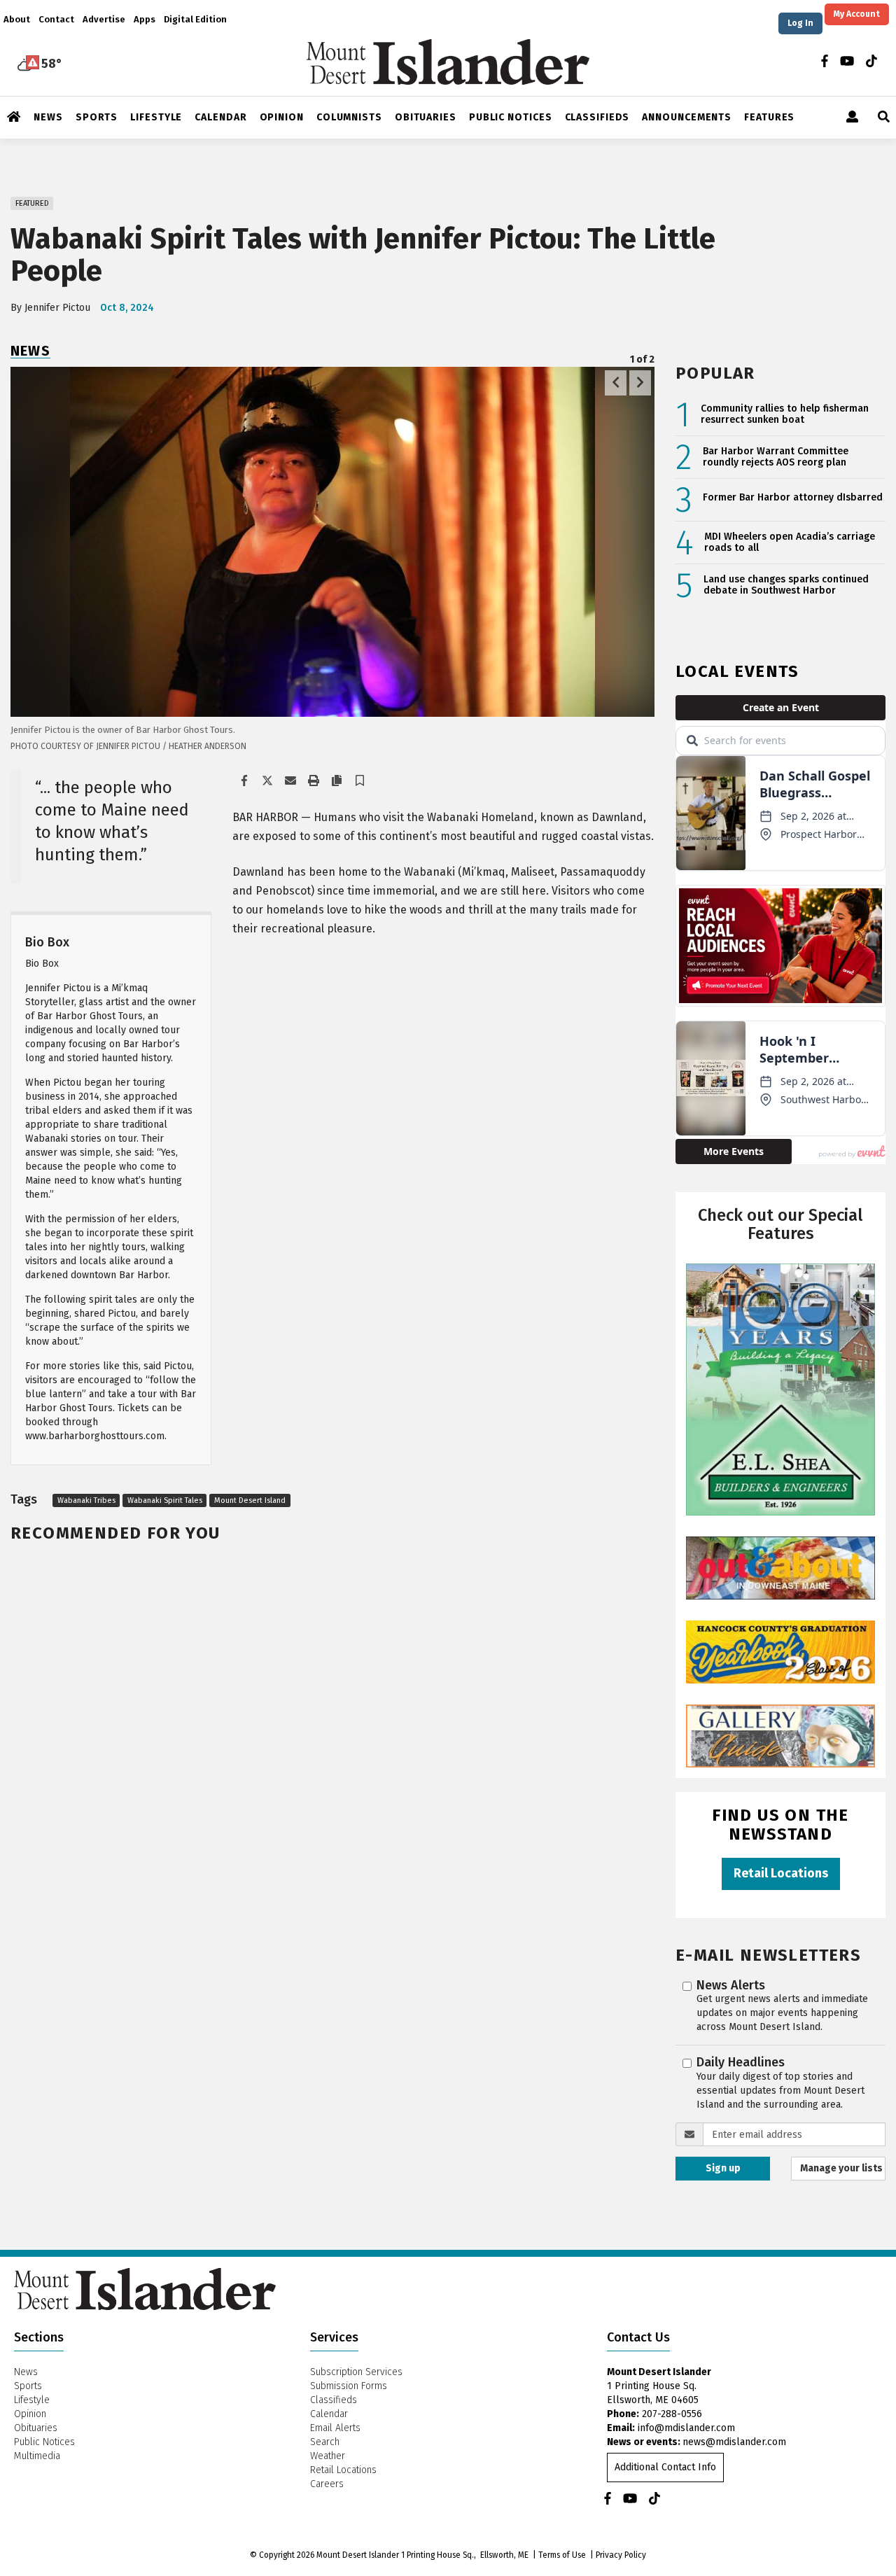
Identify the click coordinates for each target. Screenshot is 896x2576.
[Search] (884, 118)
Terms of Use (562, 2555)
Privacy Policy (621, 2555)
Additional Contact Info (665, 2467)
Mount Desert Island (250, 1500)
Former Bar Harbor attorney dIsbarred (793, 498)
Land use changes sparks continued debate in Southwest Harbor (786, 586)
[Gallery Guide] (780, 1736)
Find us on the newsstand (780, 1824)
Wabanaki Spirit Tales (165, 1500)
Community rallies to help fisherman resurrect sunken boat (785, 415)
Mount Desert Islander (358, 2555)
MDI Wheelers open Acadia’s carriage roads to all (790, 543)
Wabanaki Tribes (86, 1500)
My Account (857, 14)
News (30, 351)
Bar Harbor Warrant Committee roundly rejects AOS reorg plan (776, 457)
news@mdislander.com (734, 2442)
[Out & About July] (780, 1568)
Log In (800, 23)
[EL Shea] (780, 1389)
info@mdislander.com (686, 2428)
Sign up (723, 2168)
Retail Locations (781, 1873)
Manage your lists (841, 2168)
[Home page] (448, 61)
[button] (360, 782)
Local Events (737, 671)
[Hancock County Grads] (780, 1652)
